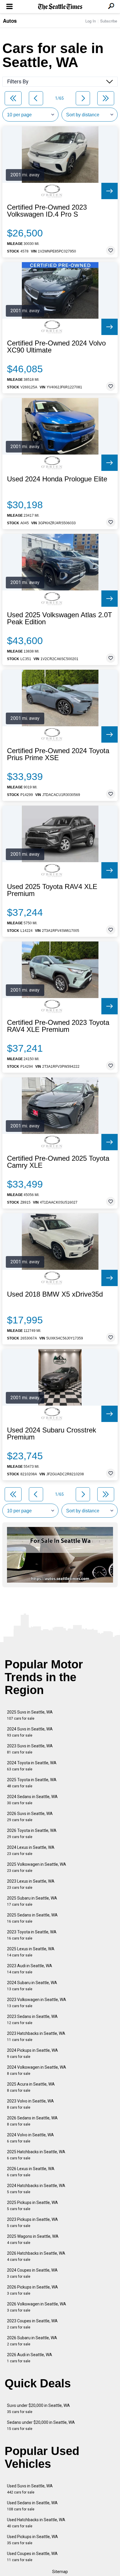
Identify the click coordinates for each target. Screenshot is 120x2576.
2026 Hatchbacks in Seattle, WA (36, 2256)
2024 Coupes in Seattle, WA (32, 2273)
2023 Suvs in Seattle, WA (30, 1749)
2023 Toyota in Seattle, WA (32, 1935)
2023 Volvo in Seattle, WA (30, 2104)
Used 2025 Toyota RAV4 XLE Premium (52, 890)
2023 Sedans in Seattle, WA (32, 2020)
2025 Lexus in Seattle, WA (31, 1952)
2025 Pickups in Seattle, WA (32, 2206)
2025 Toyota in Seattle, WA (32, 1783)
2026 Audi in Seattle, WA (30, 2358)
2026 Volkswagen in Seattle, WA (37, 2307)
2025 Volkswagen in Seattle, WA (37, 1867)
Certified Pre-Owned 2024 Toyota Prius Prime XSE (58, 754)
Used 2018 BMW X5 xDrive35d (55, 1294)
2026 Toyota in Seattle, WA (32, 1834)
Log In (91, 21)
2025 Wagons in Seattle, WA (33, 2239)
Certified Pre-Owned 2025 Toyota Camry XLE (58, 1162)
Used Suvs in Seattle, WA (30, 2489)
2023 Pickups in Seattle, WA (32, 2222)
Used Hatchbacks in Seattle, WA (36, 2523)
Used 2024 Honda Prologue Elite (57, 479)
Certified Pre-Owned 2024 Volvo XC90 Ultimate (56, 347)
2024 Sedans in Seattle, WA (32, 1800)
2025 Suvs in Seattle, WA (30, 1715)
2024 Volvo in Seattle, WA (30, 2138)
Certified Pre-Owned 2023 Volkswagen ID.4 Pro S (47, 211)
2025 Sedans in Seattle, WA (32, 1918)
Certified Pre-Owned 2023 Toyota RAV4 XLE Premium (58, 1026)
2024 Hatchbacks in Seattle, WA (36, 2189)
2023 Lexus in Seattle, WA (31, 1884)
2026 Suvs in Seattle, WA (30, 1817)
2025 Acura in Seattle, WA (31, 2087)
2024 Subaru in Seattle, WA (32, 1986)
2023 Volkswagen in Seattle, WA (37, 2003)
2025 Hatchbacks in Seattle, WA (36, 2155)
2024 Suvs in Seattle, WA (30, 1732)
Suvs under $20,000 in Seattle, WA (38, 2408)
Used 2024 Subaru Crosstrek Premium (52, 1434)
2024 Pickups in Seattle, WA (32, 2053)
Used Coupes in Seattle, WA (32, 2557)
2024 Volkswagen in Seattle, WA (37, 2070)
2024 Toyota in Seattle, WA (32, 1766)
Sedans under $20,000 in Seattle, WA (41, 2425)
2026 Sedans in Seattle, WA (32, 2121)
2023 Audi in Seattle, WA (30, 1969)
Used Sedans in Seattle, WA (32, 2506)
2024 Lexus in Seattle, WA (31, 1850)
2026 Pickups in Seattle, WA (32, 2290)
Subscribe (109, 21)
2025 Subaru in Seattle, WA (32, 1901)
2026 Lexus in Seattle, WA (31, 2172)
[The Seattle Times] (60, 7)
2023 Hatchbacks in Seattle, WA (36, 2036)
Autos (10, 21)
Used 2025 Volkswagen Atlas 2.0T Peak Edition (60, 618)
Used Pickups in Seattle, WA (32, 2540)
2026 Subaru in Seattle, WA (32, 2341)
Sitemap (60, 2572)
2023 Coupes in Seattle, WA (32, 2324)
